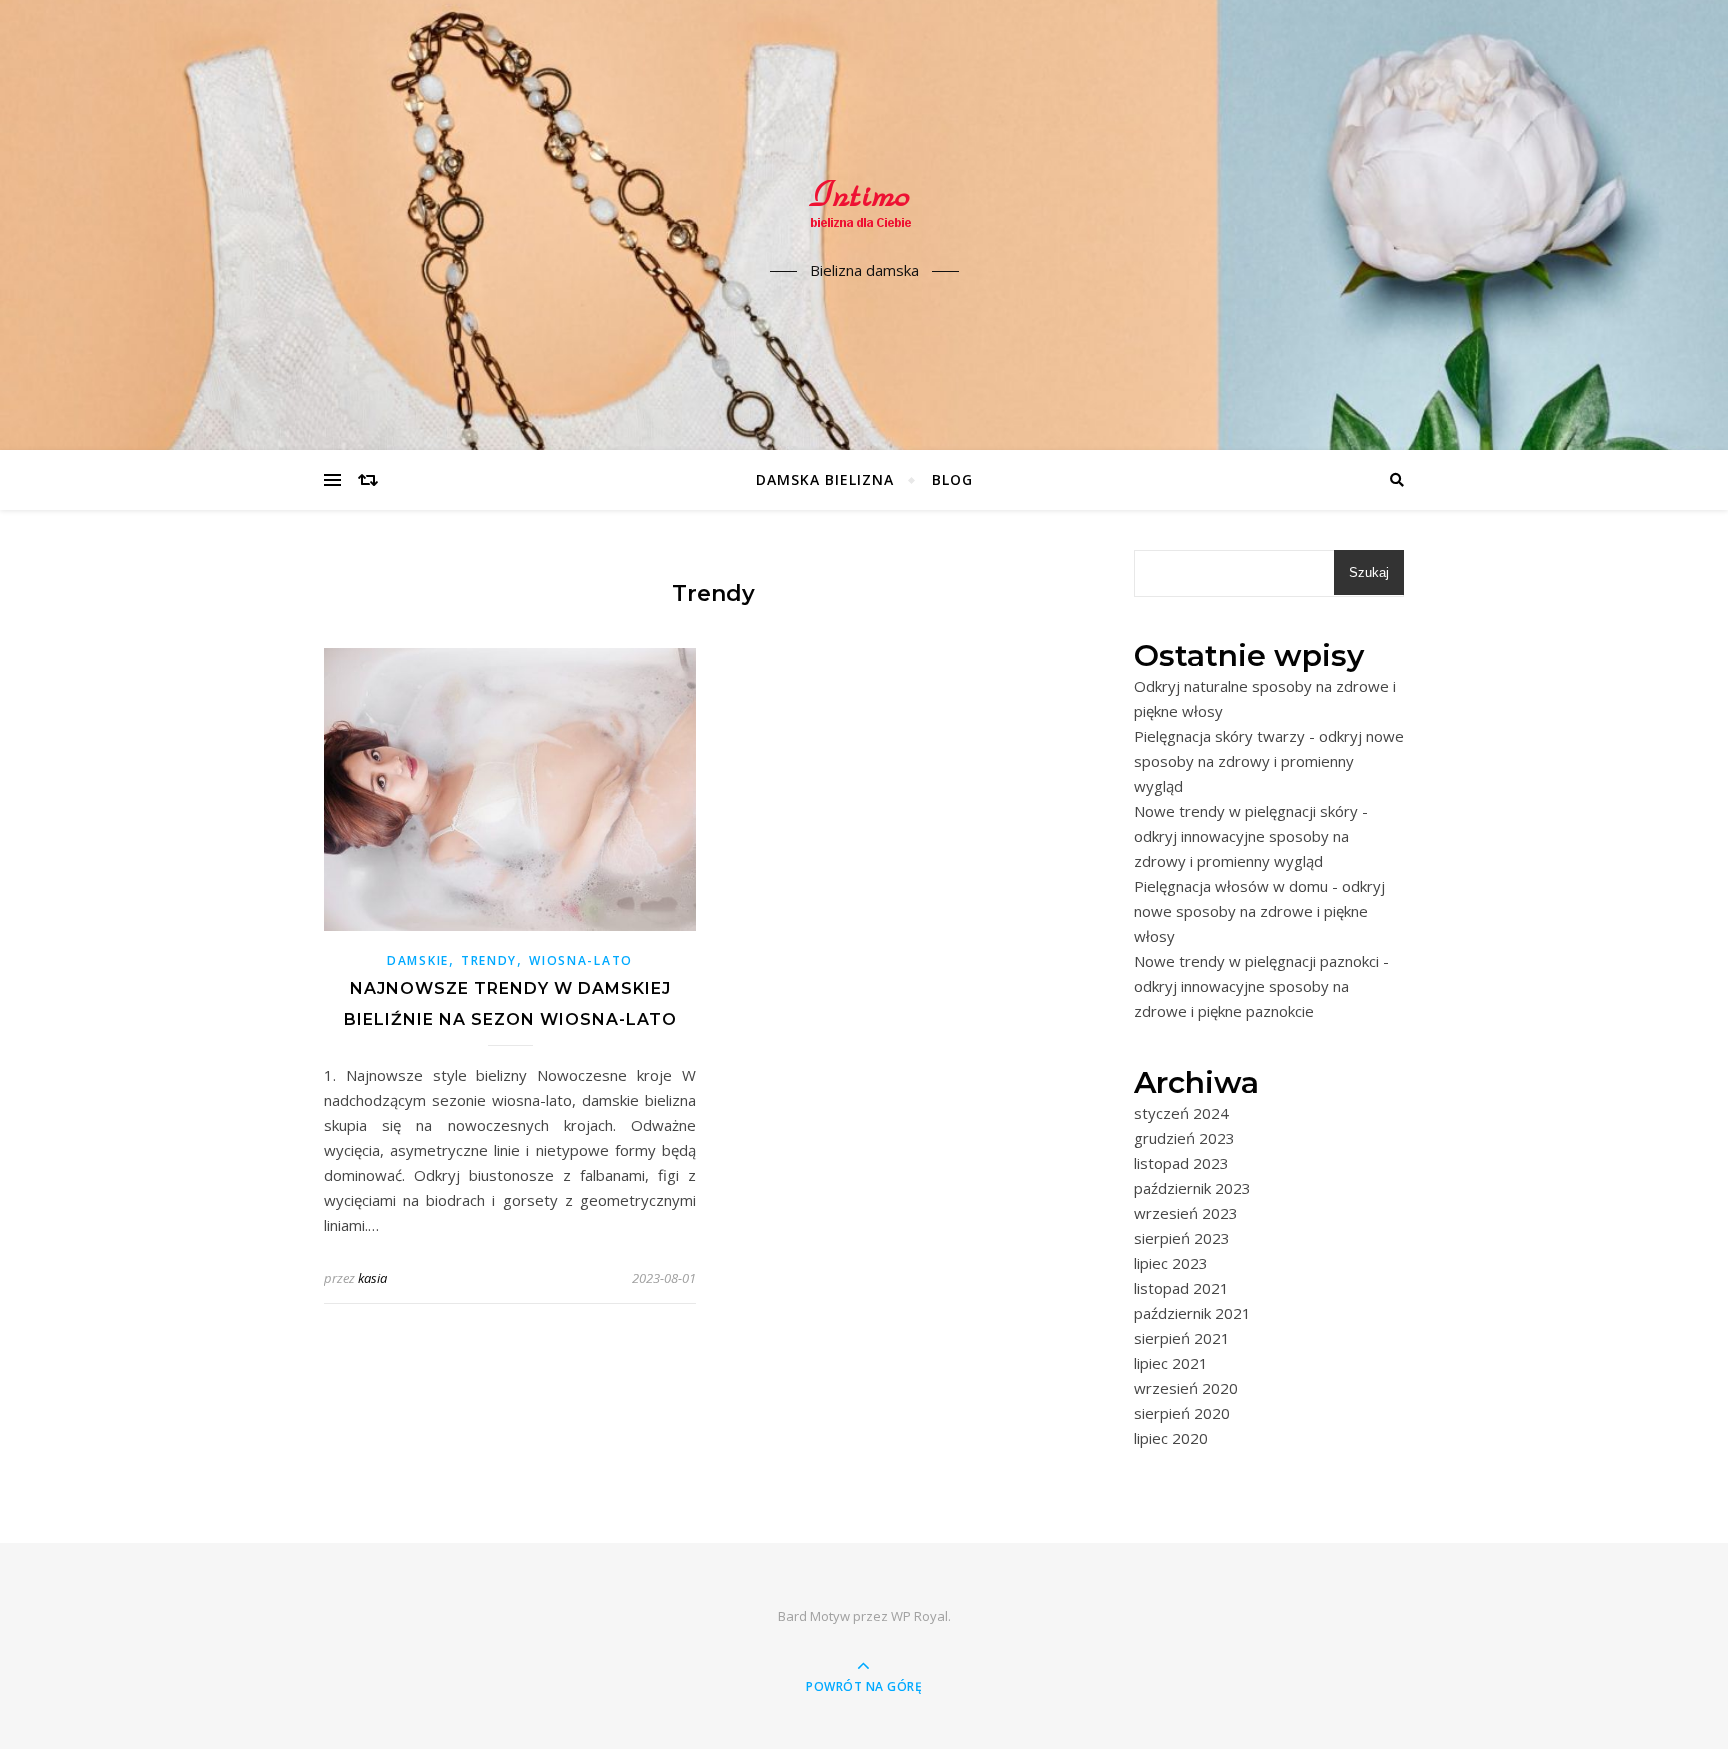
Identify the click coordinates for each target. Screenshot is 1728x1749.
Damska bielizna (825, 479)
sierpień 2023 (1182, 1238)
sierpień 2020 (1182, 1413)
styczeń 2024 (1181, 1113)
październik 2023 (1192, 1188)
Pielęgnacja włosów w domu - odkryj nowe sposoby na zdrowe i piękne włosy (1259, 911)
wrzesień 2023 (1186, 1213)
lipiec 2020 (1171, 1438)
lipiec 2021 (1171, 1363)
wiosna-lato (581, 960)
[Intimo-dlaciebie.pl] (864, 208)
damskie (418, 960)
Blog (952, 479)
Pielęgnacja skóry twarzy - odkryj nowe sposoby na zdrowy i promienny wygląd (1269, 761)
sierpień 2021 (1182, 1338)
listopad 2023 (1181, 1163)
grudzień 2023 (1184, 1138)
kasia (372, 1278)
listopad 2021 (1181, 1288)
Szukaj (1369, 572)
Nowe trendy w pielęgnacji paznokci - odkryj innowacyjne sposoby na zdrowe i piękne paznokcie (1261, 986)
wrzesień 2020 (1186, 1388)
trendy (489, 960)
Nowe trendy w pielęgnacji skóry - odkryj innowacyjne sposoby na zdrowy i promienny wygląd (1251, 836)
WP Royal (919, 1616)
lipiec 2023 (1171, 1263)
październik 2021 (1192, 1313)
